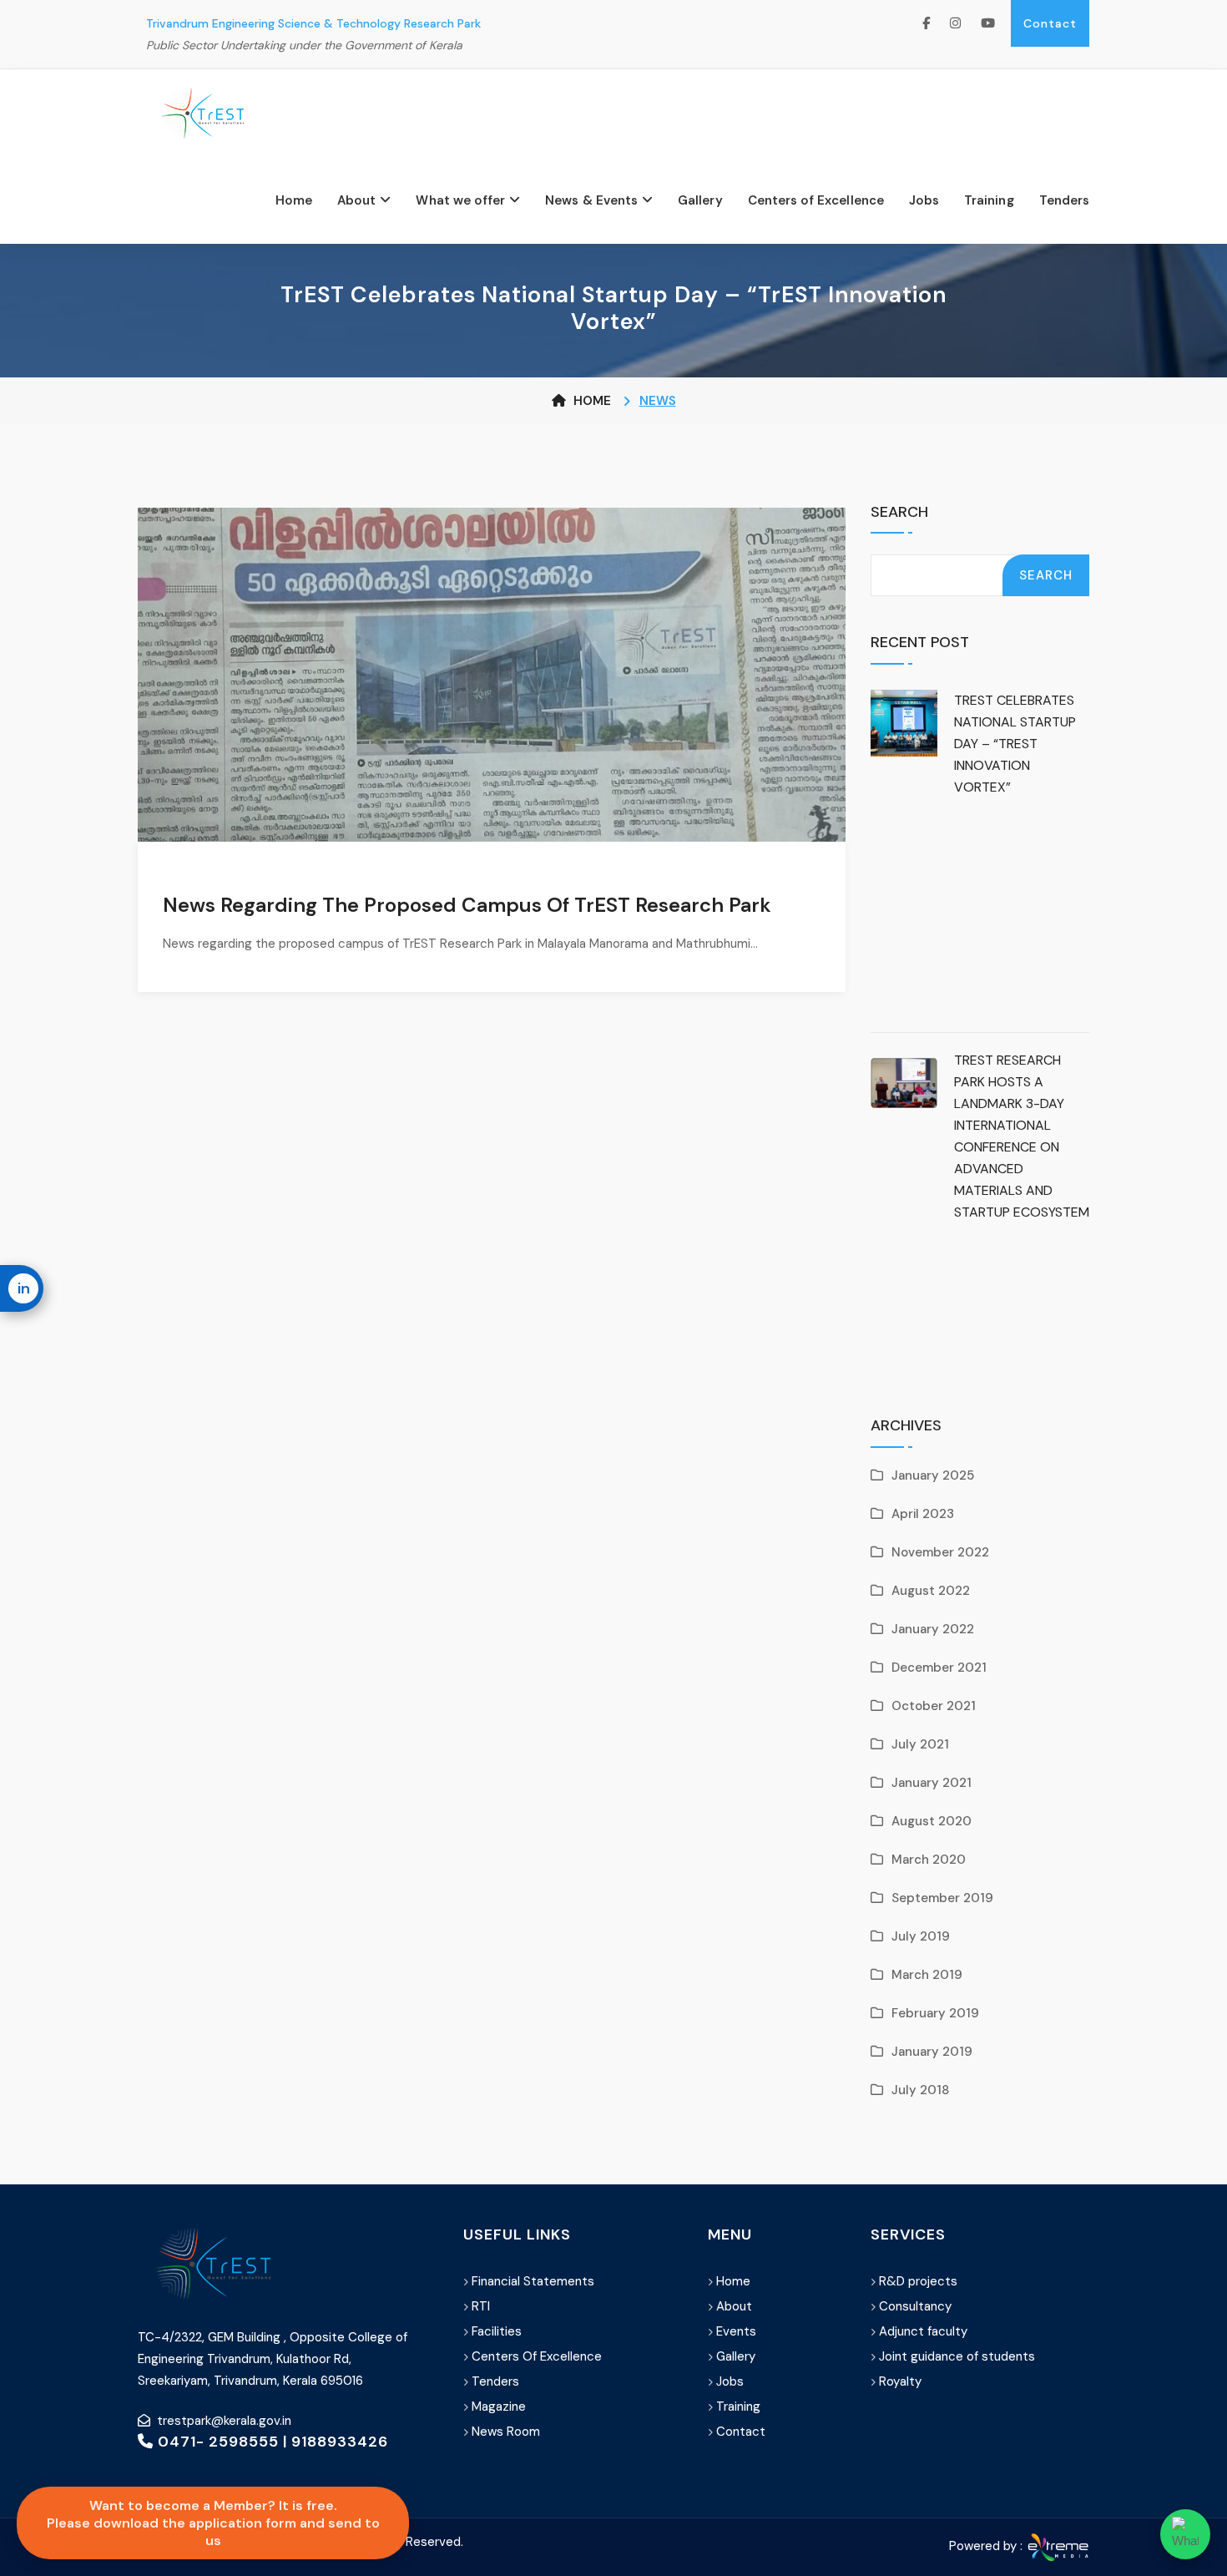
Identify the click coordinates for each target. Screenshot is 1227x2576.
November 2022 (940, 1552)
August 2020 (932, 1821)
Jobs (924, 200)
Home (294, 200)
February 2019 (935, 2013)
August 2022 (931, 1591)
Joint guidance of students (957, 2356)
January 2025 (933, 1475)
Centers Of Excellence (537, 2356)
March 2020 (929, 1860)
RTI (481, 2306)
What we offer (460, 200)
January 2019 (932, 2052)
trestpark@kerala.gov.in (224, 2421)
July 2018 (920, 2090)
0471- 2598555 (216, 2442)
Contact (1050, 23)
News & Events (591, 200)
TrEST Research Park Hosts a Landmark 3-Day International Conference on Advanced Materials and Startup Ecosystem (1022, 1136)
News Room (506, 2432)
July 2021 (920, 1744)
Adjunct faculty (923, 2331)
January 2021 (932, 1783)
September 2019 (942, 1898)
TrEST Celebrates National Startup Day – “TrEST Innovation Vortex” (1015, 744)
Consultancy (915, 2306)
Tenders (1064, 200)
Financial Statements (533, 2281)
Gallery (700, 200)
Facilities (497, 2331)
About (356, 200)
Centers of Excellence (816, 200)
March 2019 (927, 1975)
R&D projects (918, 2281)
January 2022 (933, 1629)
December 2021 (939, 1668)
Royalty (900, 2381)
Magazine (499, 2406)
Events (736, 2331)
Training (989, 200)
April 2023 (923, 1514)
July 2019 (921, 1936)
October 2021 (934, 1706)
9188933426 (340, 2442)
